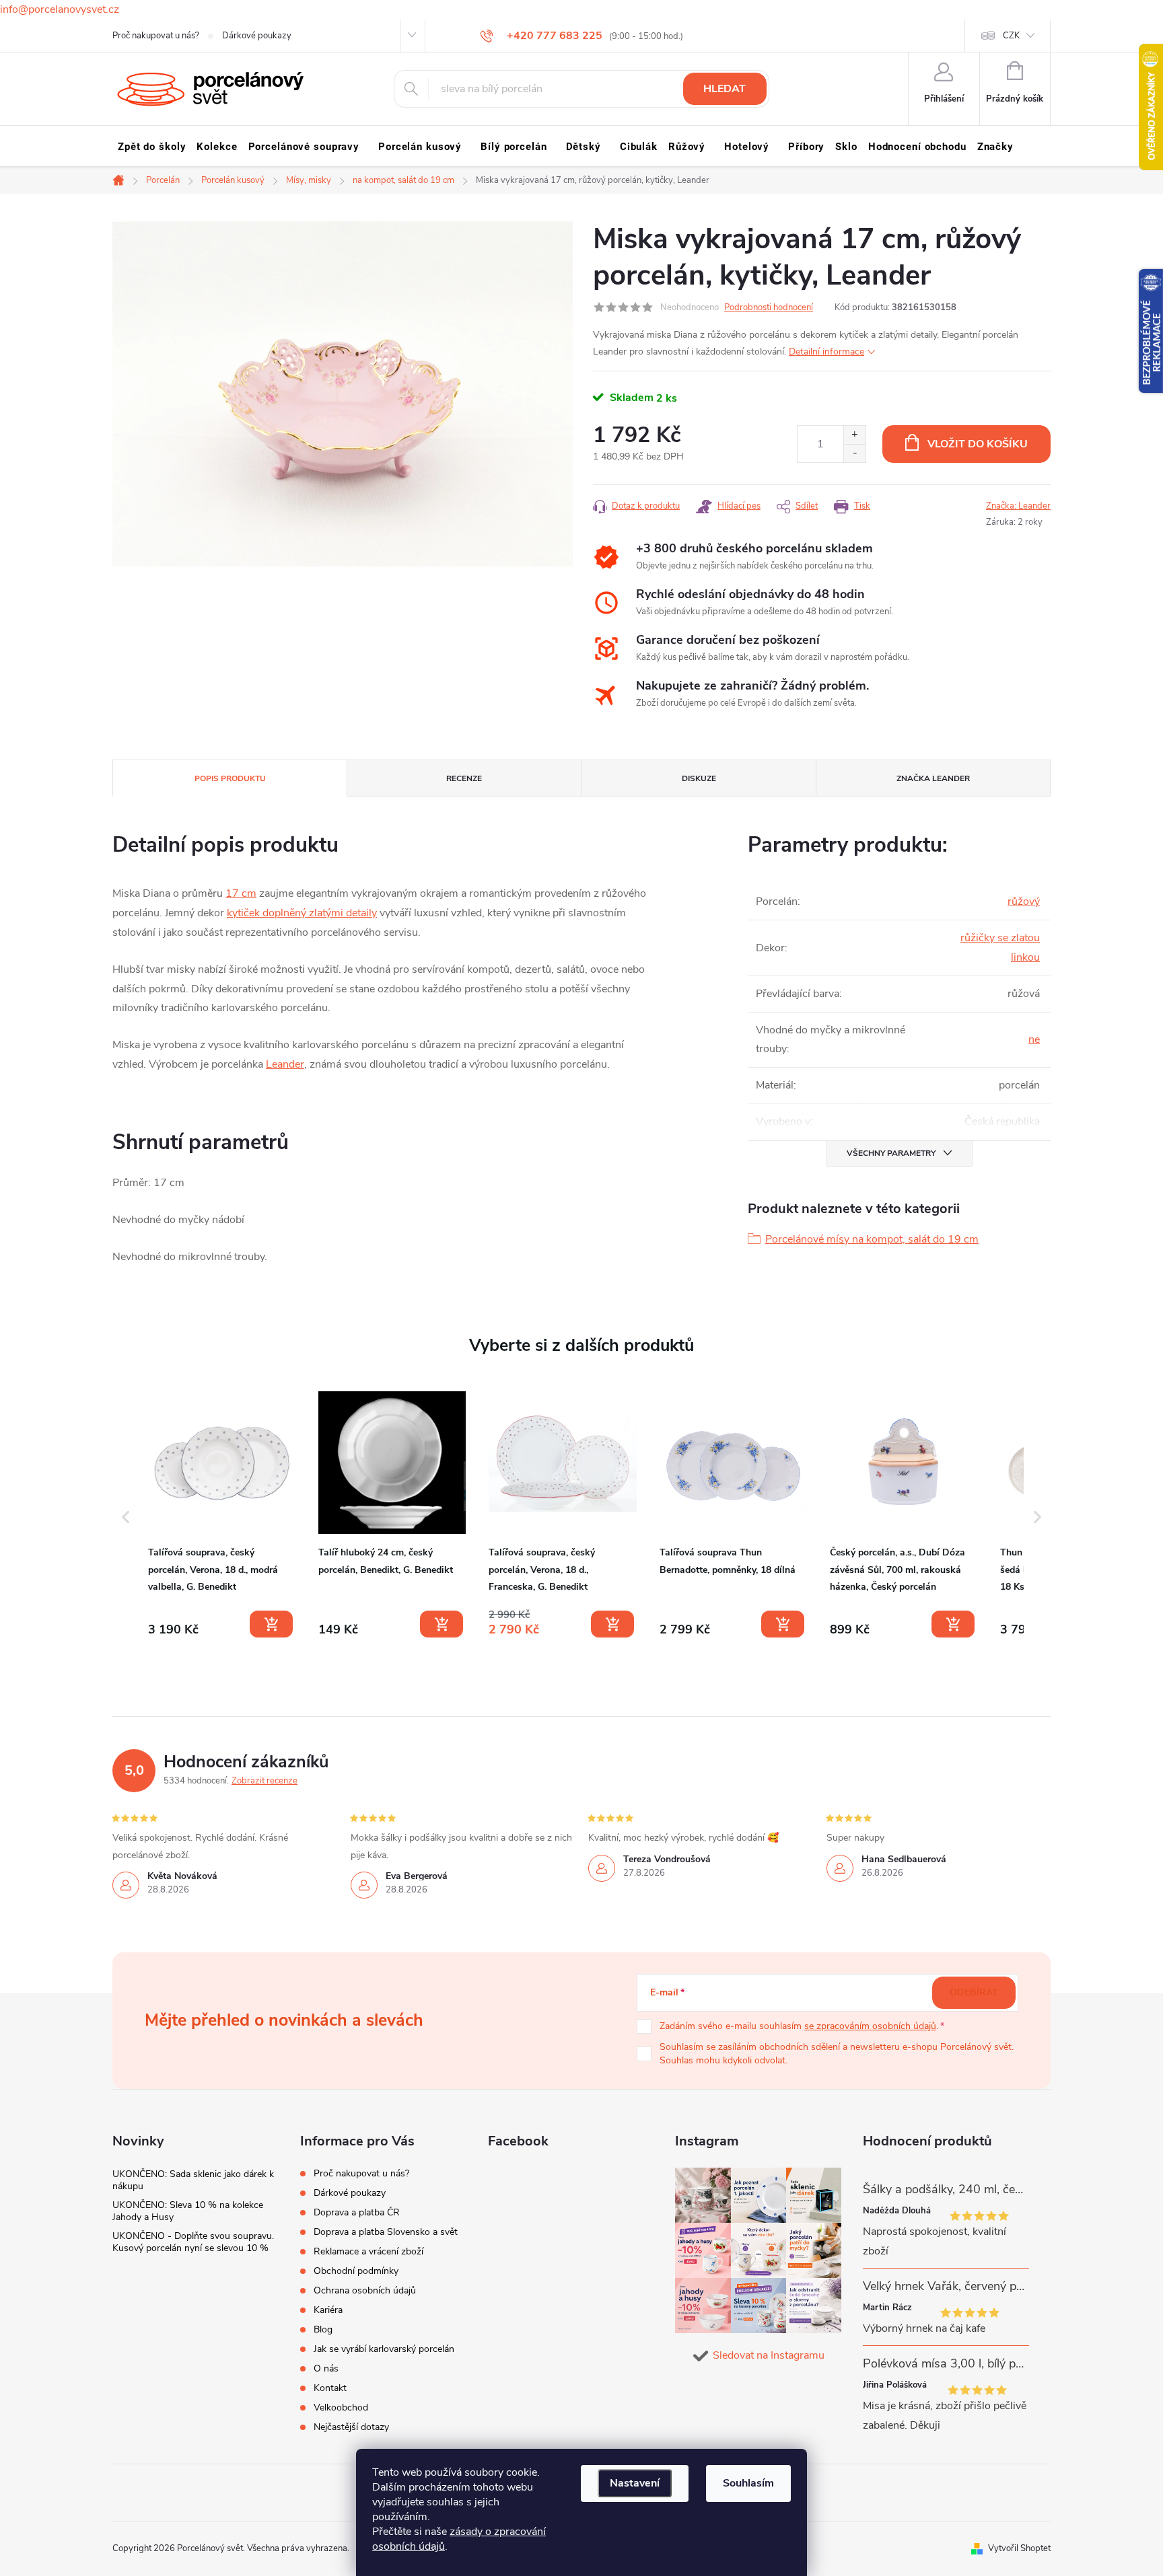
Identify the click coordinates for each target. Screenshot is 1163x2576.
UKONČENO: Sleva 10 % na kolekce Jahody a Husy (188, 2211)
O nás (326, 2368)
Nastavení (635, 2483)
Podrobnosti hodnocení (769, 307)
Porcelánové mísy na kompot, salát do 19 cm (872, 1239)
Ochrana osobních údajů (365, 2290)
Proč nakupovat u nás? (156, 36)
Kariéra (328, 2310)
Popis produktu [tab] (230, 778)
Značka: (1018, 506)
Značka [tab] (933, 778)
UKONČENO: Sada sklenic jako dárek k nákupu (193, 2180)
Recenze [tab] (464, 778)
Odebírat (974, 1992)
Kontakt (330, 2388)
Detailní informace (826, 352)
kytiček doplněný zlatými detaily (302, 913)
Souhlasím (748, 2483)
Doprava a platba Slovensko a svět (386, 2232)
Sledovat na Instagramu (769, 2355)
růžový (1024, 901)
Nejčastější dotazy (351, 2427)
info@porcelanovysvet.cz (60, 9)
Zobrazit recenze (265, 1781)
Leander (285, 1064)
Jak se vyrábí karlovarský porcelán (384, 2349)
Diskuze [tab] (699, 778)
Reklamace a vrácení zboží (368, 2251)
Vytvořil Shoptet (1019, 2548)
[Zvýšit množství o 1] (854, 435)
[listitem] (222, 1514)
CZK (1011, 36)
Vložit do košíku (978, 444)
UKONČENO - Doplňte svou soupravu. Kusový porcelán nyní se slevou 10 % (193, 2242)
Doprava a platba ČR (357, 2212)
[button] (126, 1517)
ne (1034, 1039)
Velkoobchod (341, 2407)
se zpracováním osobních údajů (870, 2026)
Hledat (725, 89)
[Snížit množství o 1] (854, 453)
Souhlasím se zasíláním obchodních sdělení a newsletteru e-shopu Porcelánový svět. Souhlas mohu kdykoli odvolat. (837, 2054)
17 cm (241, 893)
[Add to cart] (271, 1624)
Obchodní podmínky (356, 2271)
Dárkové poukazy (257, 36)
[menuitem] (152, 147)
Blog (323, 2329)
